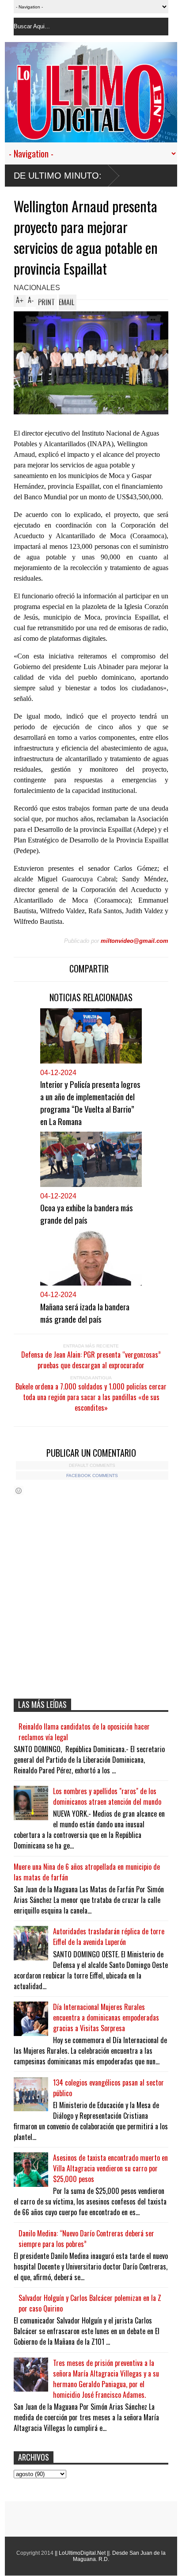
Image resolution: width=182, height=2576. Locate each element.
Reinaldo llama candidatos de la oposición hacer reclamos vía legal (84, 1732)
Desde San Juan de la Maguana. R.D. (119, 2556)
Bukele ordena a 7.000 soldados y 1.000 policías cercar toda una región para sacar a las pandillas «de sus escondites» (91, 1397)
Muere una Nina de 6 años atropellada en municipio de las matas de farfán (87, 1872)
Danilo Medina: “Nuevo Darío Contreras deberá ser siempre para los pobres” (86, 2239)
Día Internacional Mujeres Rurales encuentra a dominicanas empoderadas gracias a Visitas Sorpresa (106, 2017)
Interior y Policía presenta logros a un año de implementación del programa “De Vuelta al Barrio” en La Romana (90, 1102)
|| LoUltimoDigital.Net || (82, 2553)
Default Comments (92, 1465)
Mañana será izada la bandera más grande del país (85, 1313)
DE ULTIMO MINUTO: (58, 176)
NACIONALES (37, 288)
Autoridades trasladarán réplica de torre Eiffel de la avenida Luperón (109, 1937)
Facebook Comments (92, 1476)
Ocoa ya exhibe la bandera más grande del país (87, 1213)
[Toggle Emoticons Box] (19, 1491)
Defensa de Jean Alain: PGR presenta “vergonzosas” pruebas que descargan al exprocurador (91, 1360)
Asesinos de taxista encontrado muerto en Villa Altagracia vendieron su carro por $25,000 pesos (110, 2168)
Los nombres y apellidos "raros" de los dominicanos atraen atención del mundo (107, 1796)
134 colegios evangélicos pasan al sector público (108, 2088)
